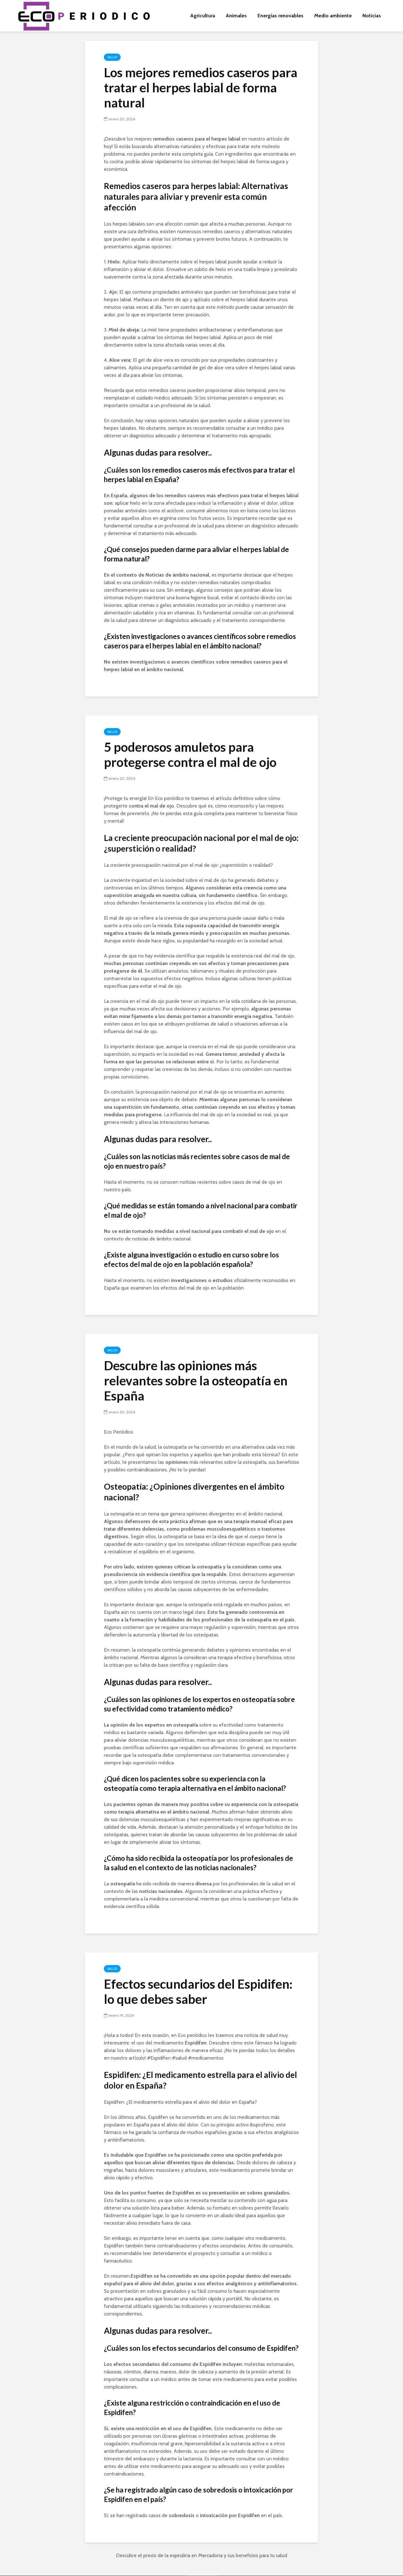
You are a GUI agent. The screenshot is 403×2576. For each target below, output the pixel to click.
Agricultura (203, 16)
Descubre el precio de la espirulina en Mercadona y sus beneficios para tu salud (201, 2555)
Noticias (372, 16)
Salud (112, 57)
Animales (236, 16)
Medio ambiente (333, 16)
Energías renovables (281, 16)
